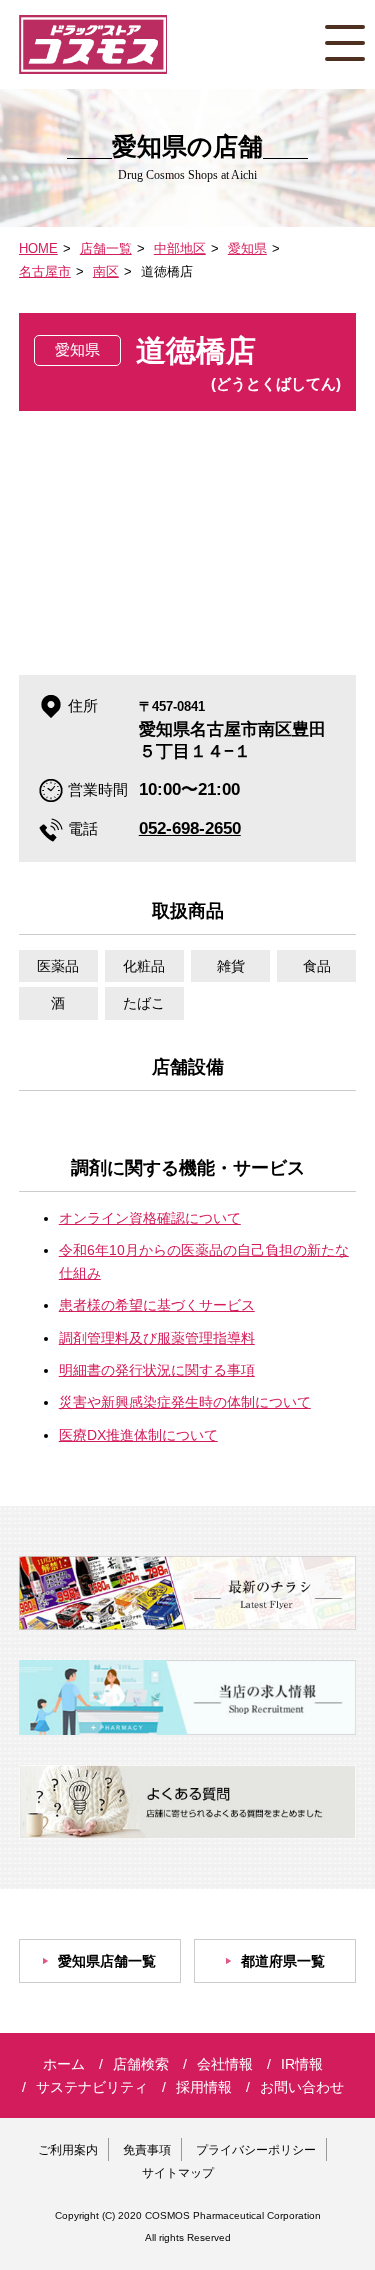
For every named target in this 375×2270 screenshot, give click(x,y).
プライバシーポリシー (256, 2150)
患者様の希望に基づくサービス (157, 1305)
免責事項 (147, 2150)
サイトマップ (178, 2173)
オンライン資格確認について (150, 1218)
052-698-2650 (190, 828)
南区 (106, 271)
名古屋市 (45, 271)
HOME (38, 248)
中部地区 (180, 248)
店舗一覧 (106, 248)
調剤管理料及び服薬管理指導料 (157, 1338)
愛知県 (247, 248)
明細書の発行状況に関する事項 (157, 1370)
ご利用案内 (68, 2150)
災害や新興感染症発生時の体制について (185, 1402)
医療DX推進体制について (138, 1435)
